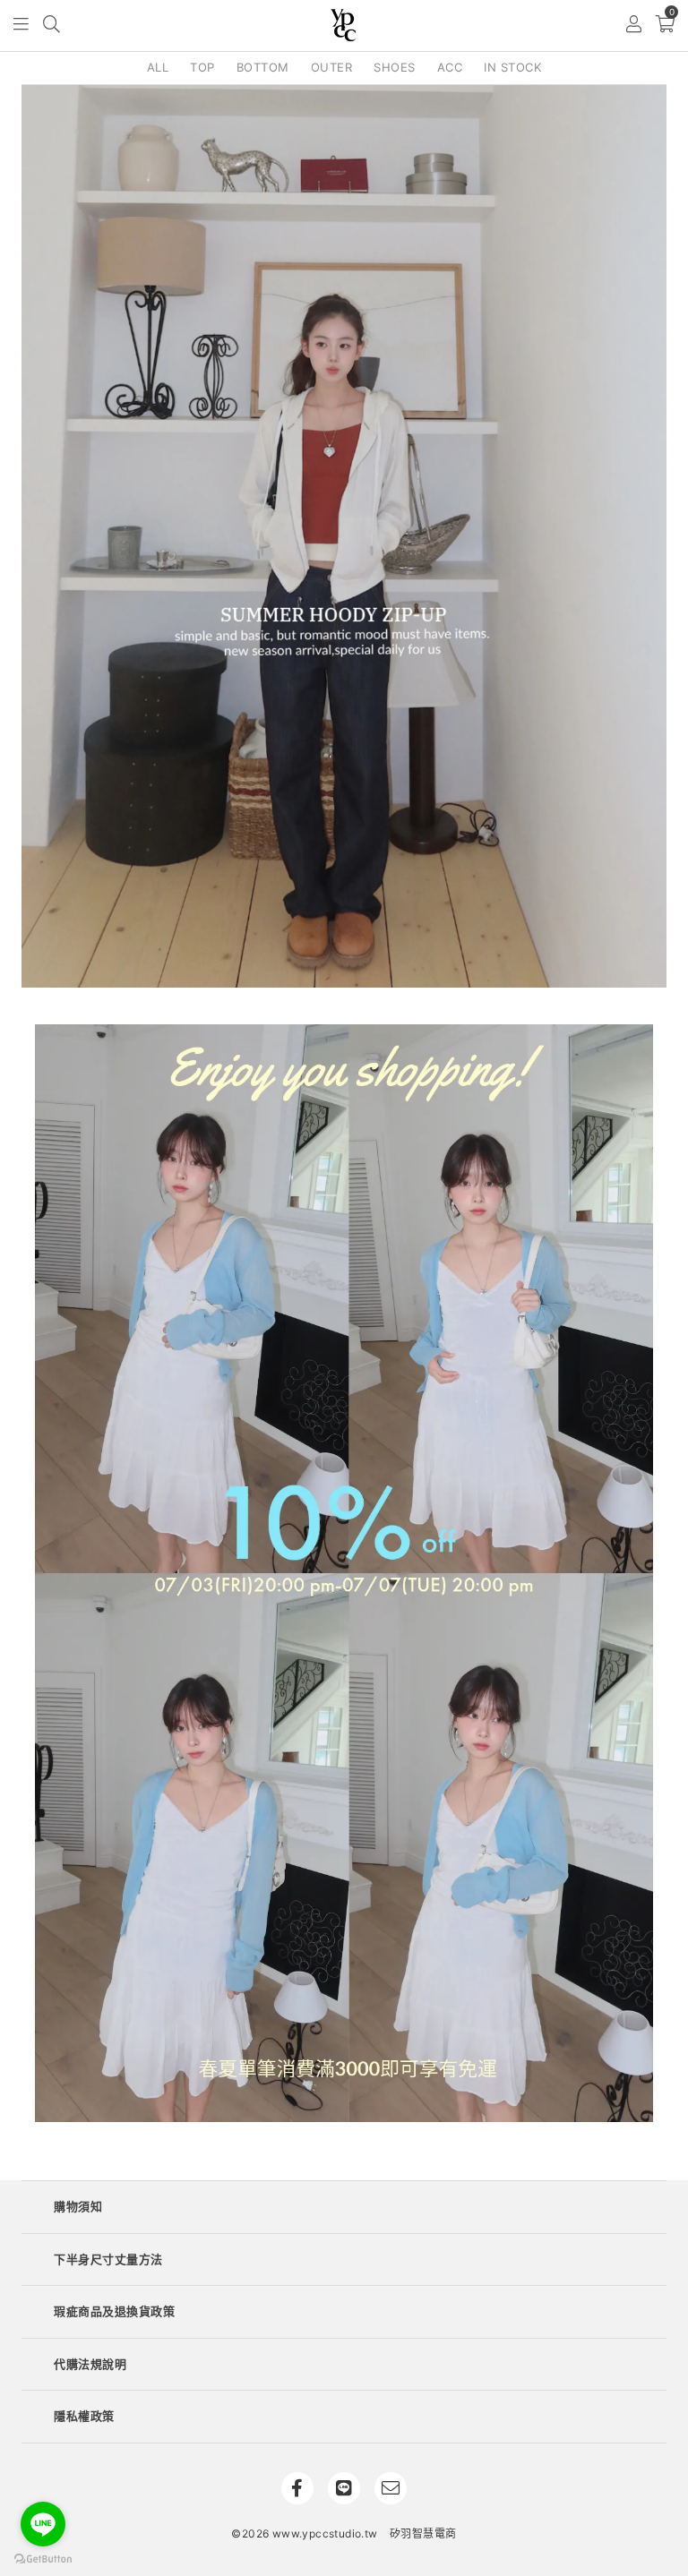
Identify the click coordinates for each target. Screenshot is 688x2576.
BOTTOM (263, 67)
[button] (22, 26)
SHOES (395, 67)
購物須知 (78, 2206)
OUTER (332, 67)
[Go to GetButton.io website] (43, 2558)
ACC (450, 67)
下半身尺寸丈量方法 (108, 2259)
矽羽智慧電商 (423, 2533)
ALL (158, 67)
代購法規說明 (90, 2364)
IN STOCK (512, 67)
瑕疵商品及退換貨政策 (114, 2311)
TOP (202, 67)
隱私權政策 (84, 2416)
